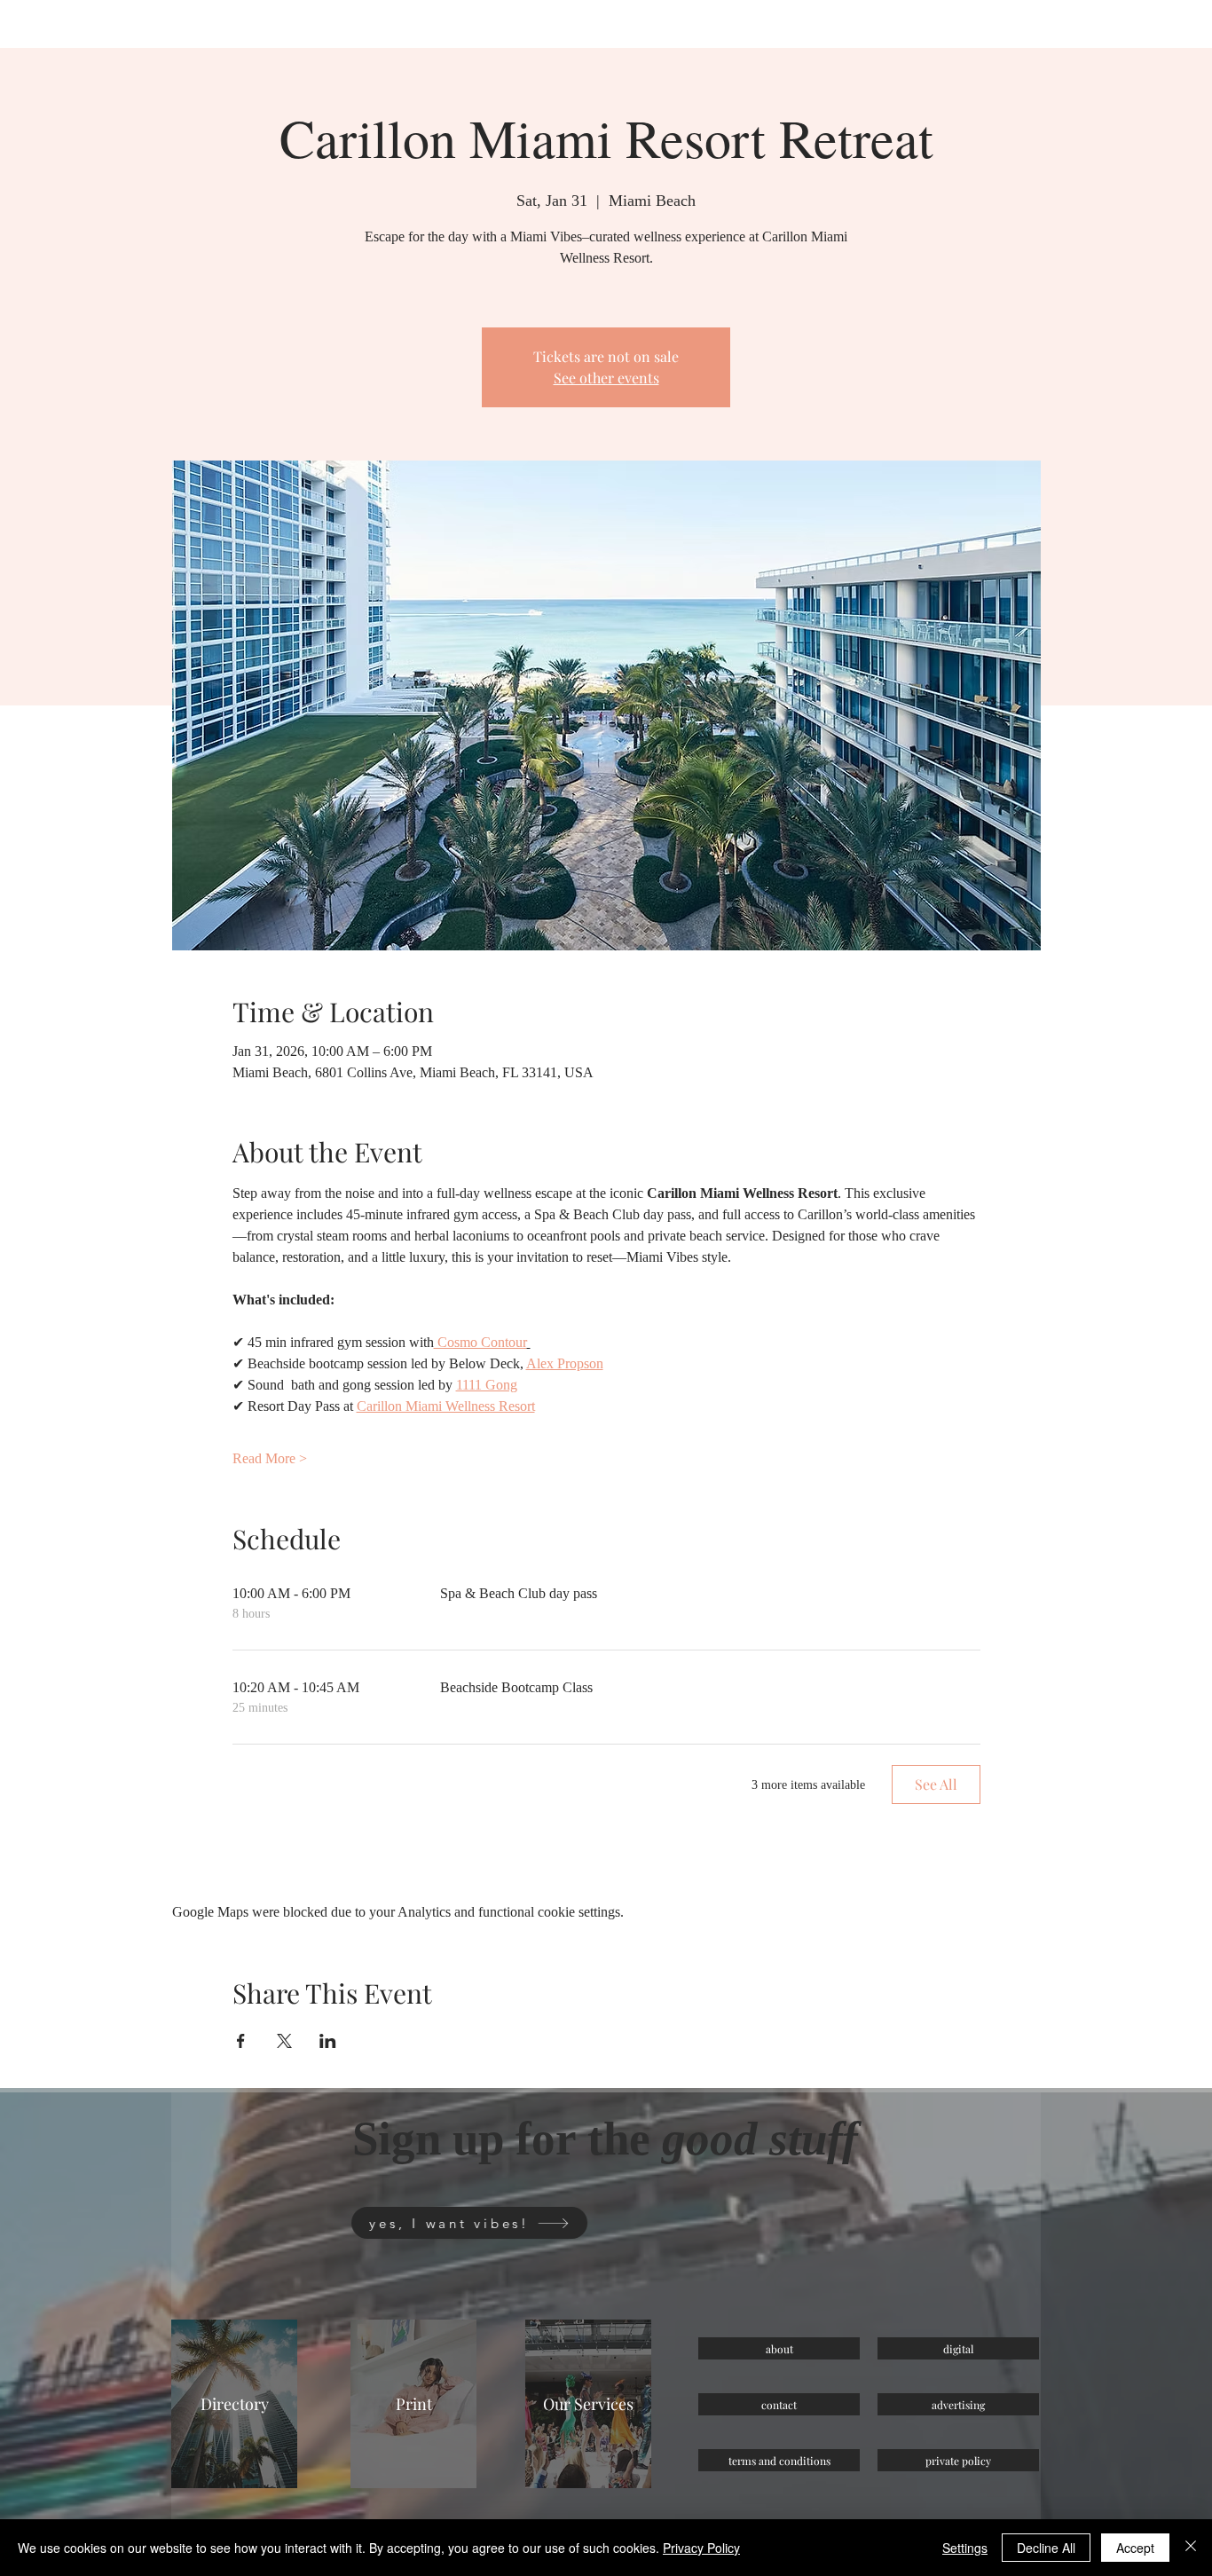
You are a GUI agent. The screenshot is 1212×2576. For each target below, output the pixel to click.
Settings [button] (965, 2548)
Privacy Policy (701, 2548)
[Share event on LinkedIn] (328, 2041)
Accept (1135, 2548)
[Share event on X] (284, 2041)
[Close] (1191, 2548)
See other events (606, 378)
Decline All (1046, 2548)
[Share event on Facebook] (241, 2041)
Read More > (270, 1458)
